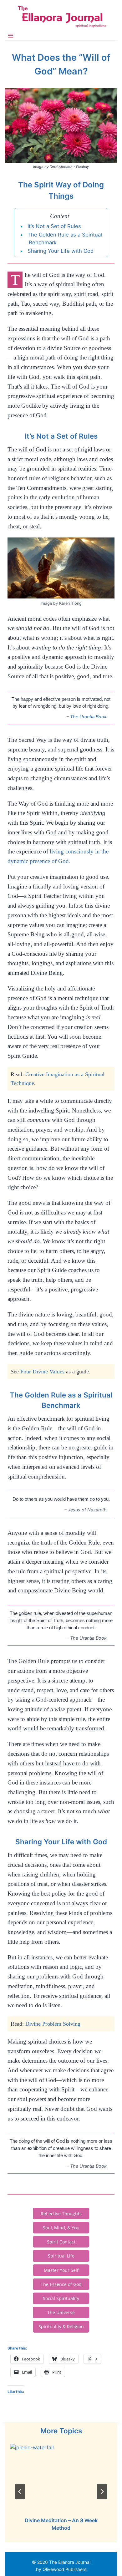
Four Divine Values (42, 1372)
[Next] (102, 2492)
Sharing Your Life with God (61, 251)
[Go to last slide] (20, 2492)
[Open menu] (11, 36)
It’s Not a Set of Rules (54, 226)
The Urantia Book (88, 717)
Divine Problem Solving (53, 2024)
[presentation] (61, 2478)
